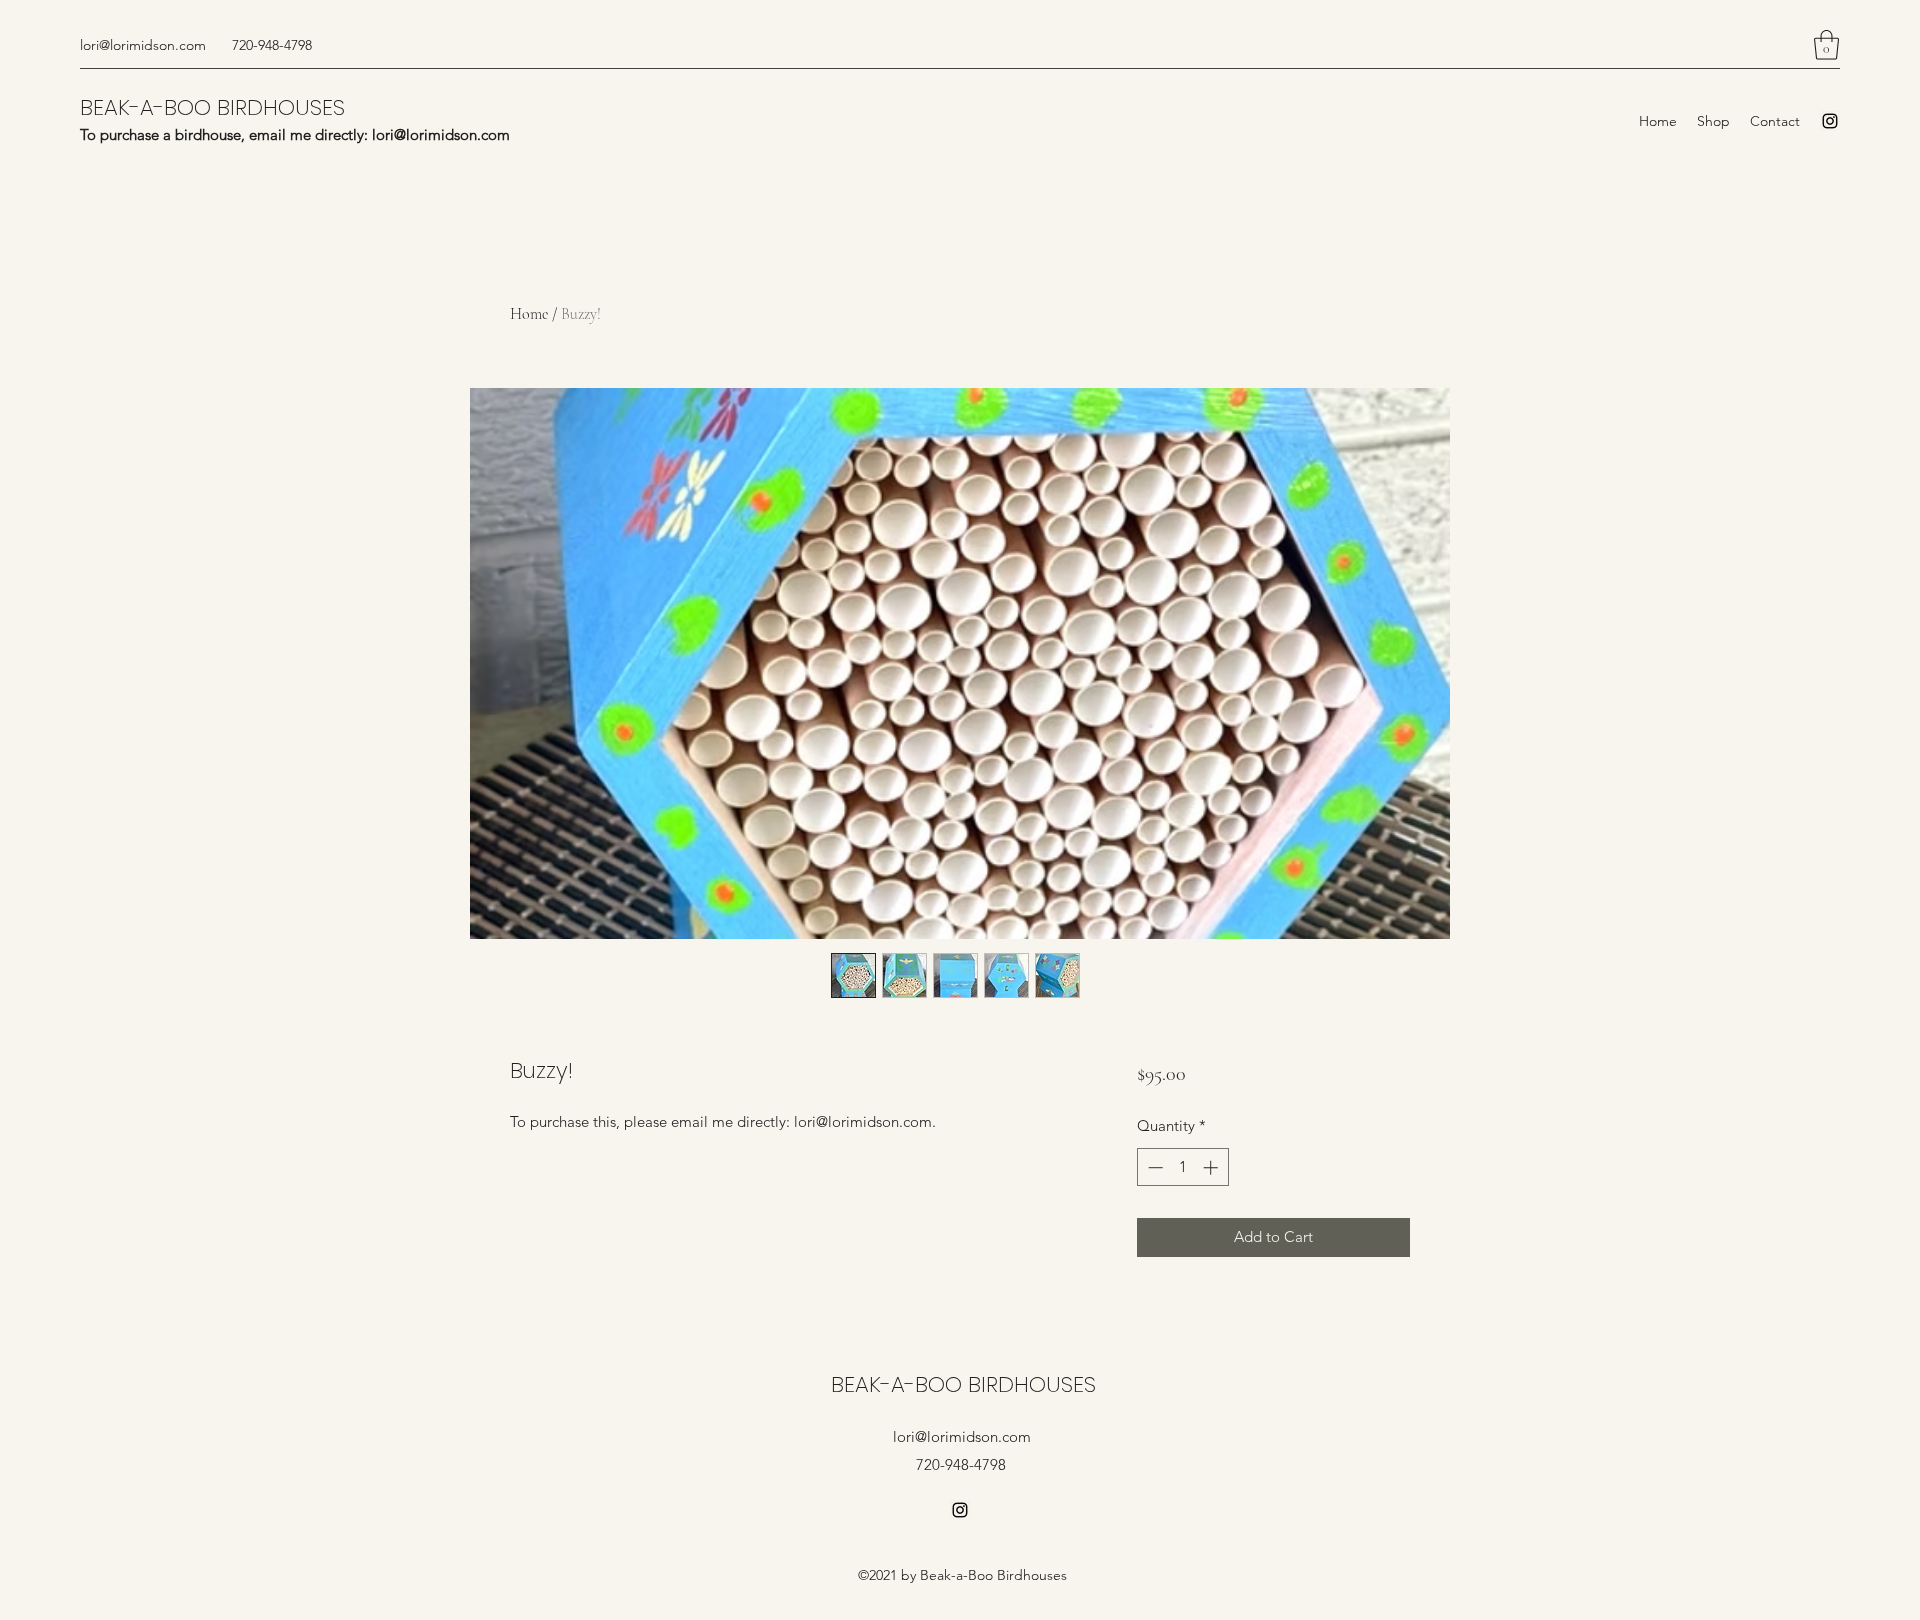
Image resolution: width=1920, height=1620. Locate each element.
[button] (1826, 45)
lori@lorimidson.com (143, 45)
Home (529, 314)
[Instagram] (1830, 121)
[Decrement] (1153, 1167)
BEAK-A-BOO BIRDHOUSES (212, 107)
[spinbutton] (1182, 1167)
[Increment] (1212, 1167)
